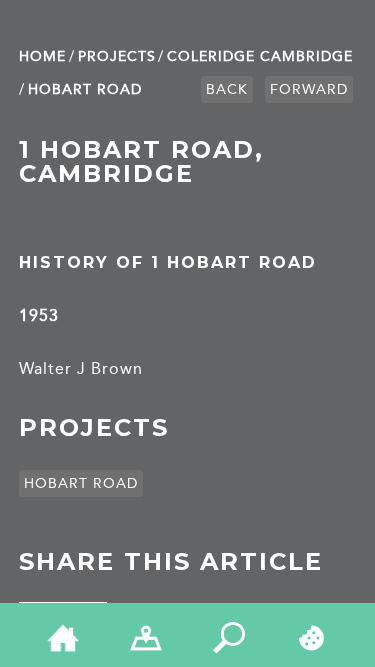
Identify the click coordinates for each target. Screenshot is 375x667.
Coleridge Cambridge (260, 56)
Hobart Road (85, 89)
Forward (309, 89)
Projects (117, 56)
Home (42, 56)
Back (227, 89)
